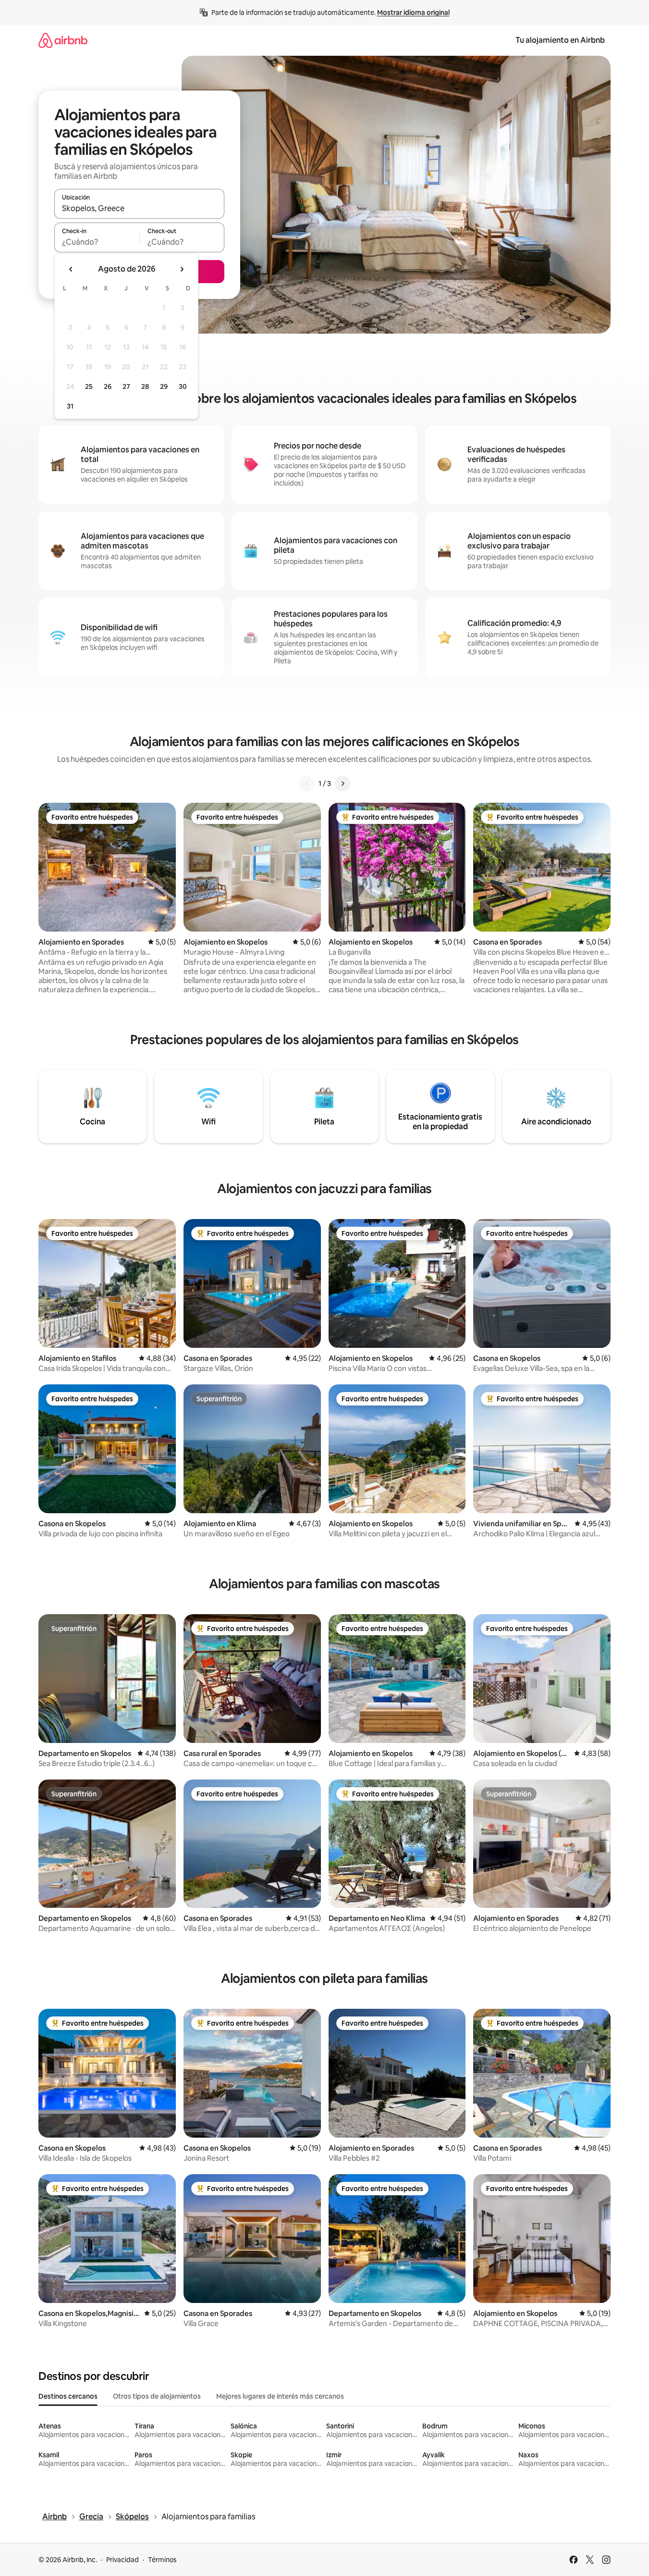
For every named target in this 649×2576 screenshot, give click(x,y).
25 (89, 386)
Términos (162, 2560)
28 (145, 386)
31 (70, 406)
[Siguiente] (343, 784)
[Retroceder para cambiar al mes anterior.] (71, 269)
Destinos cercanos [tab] (68, 2396)
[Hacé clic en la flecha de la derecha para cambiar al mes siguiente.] (182, 269)
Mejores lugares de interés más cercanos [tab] (280, 2396)
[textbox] (97, 242)
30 (183, 386)
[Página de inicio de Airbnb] (63, 40)
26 (108, 386)
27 (126, 386)
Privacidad (122, 2560)
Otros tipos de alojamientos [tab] (157, 2396)
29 (164, 386)
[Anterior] (307, 784)
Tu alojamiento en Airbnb (560, 40)
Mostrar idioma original (413, 12)
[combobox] (139, 208)
